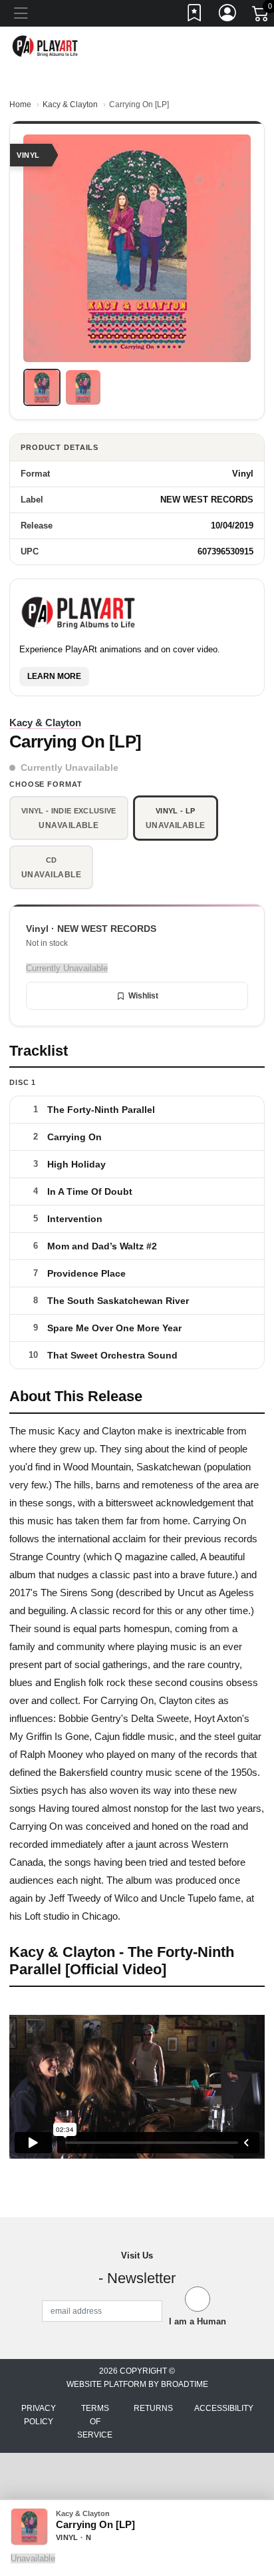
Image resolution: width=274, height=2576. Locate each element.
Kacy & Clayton (70, 105)
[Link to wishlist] (195, 15)
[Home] (46, 46)
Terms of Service (95, 2422)
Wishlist (143, 996)
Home (20, 105)
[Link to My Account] (228, 15)
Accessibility (224, 2408)
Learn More (54, 676)
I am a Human (198, 2321)
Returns (153, 2408)
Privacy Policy (39, 2415)
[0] (261, 16)
